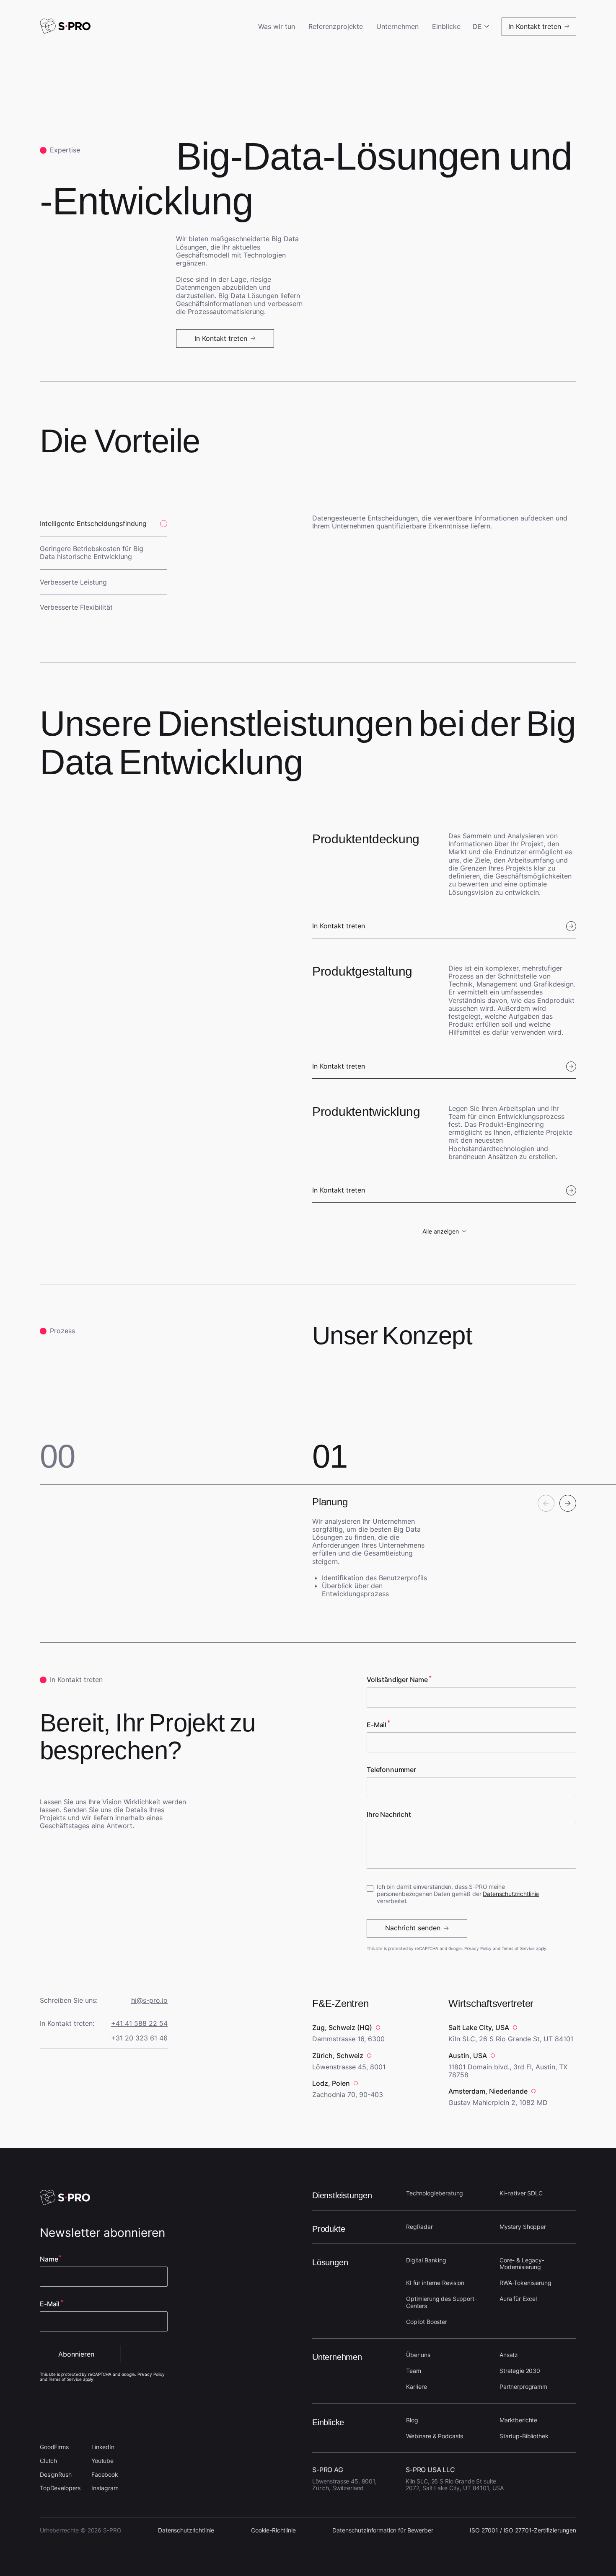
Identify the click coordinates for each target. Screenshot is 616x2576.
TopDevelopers (60, 2488)
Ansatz (509, 2355)
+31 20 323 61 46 (139, 2038)
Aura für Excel (518, 2299)
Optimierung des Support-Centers (441, 2302)
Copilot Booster (427, 2322)
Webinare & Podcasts (435, 2436)
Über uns (418, 2355)
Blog (412, 2420)
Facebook (105, 2474)
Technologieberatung (435, 2193)
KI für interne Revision (435, 2283)
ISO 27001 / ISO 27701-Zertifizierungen (523, 2530)
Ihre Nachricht (389, 1815)
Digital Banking (426, 2260)
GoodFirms (54, 2447)
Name (49, 2259)
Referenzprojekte (336, 27)
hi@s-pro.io (149, 2000)
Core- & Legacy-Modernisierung (522, 2264)
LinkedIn (103, 2447)
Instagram (105, 2488)
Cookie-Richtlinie (273, 2530)
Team (413, 2371)
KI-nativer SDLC (521, 2193)
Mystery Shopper (523, 2227)
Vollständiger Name (397, 1680)
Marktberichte (518, 2420)
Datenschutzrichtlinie (511, 1894)
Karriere (417, 2387)
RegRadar (419, 2227)
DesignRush (56, 2474)
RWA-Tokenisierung (525, 2283)
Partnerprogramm (523, 2387)
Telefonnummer (391, 1770)
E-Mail (377, 1725)
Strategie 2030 (520, 2371)
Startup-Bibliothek (524, 2436)
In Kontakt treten (339, 926)
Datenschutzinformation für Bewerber (383, 2530)
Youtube (102, 2461)
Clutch (48, 2461)
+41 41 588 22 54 (139, 2023)
